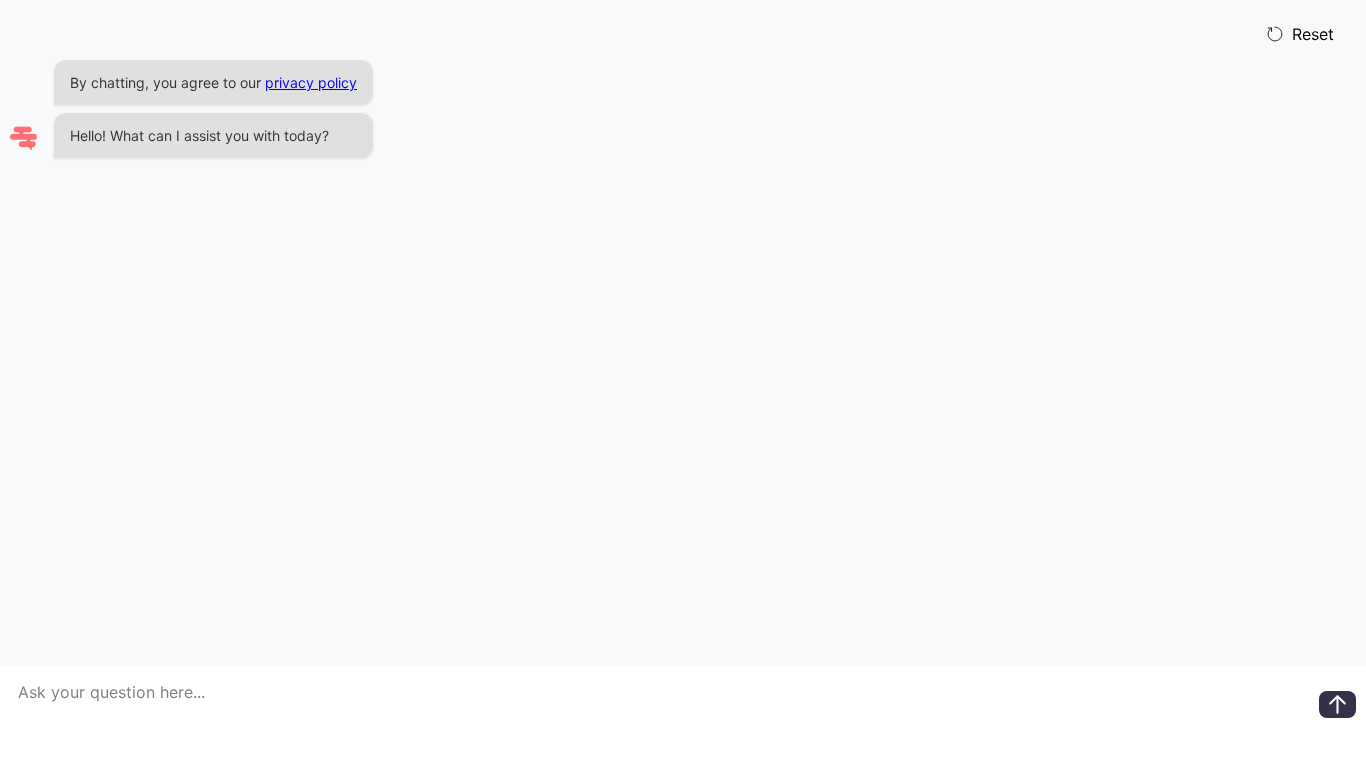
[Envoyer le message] (1337, 704)
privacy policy (311, 82)
